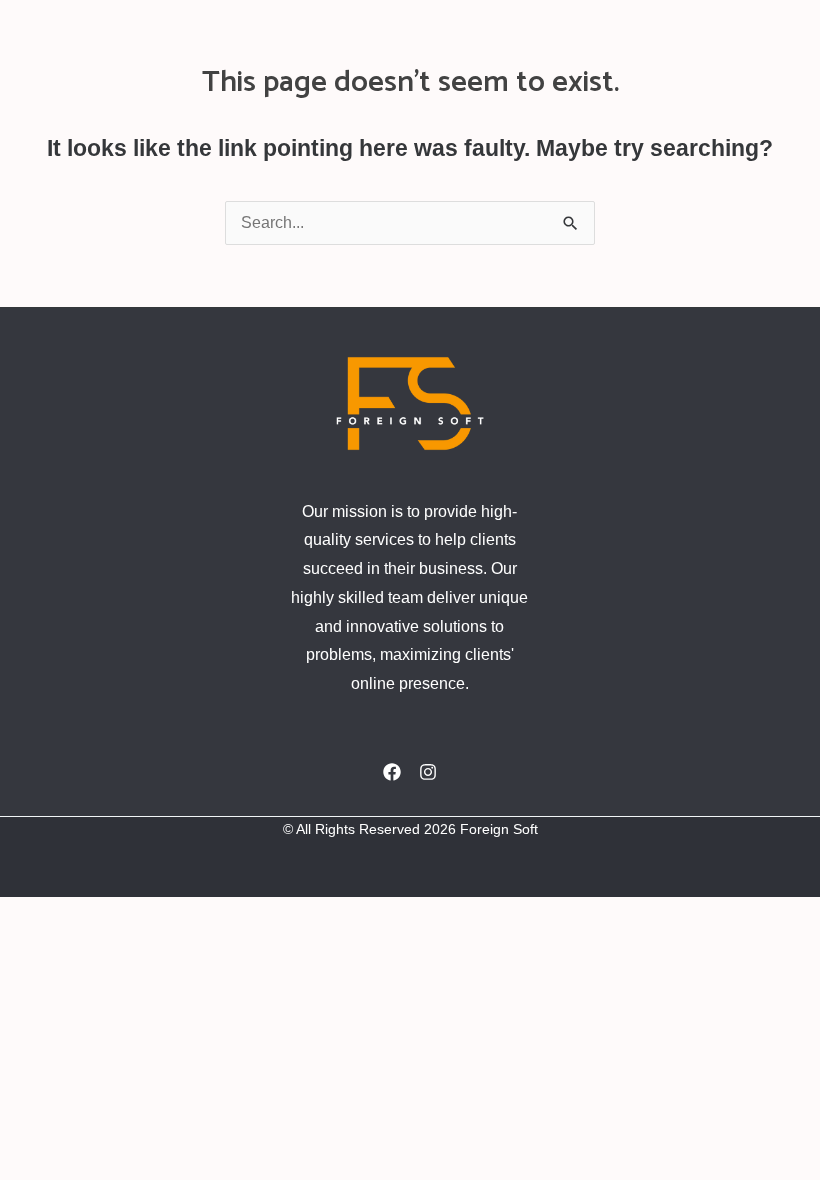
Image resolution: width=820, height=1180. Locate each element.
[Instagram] (428, 772)
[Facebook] (392, 772)
